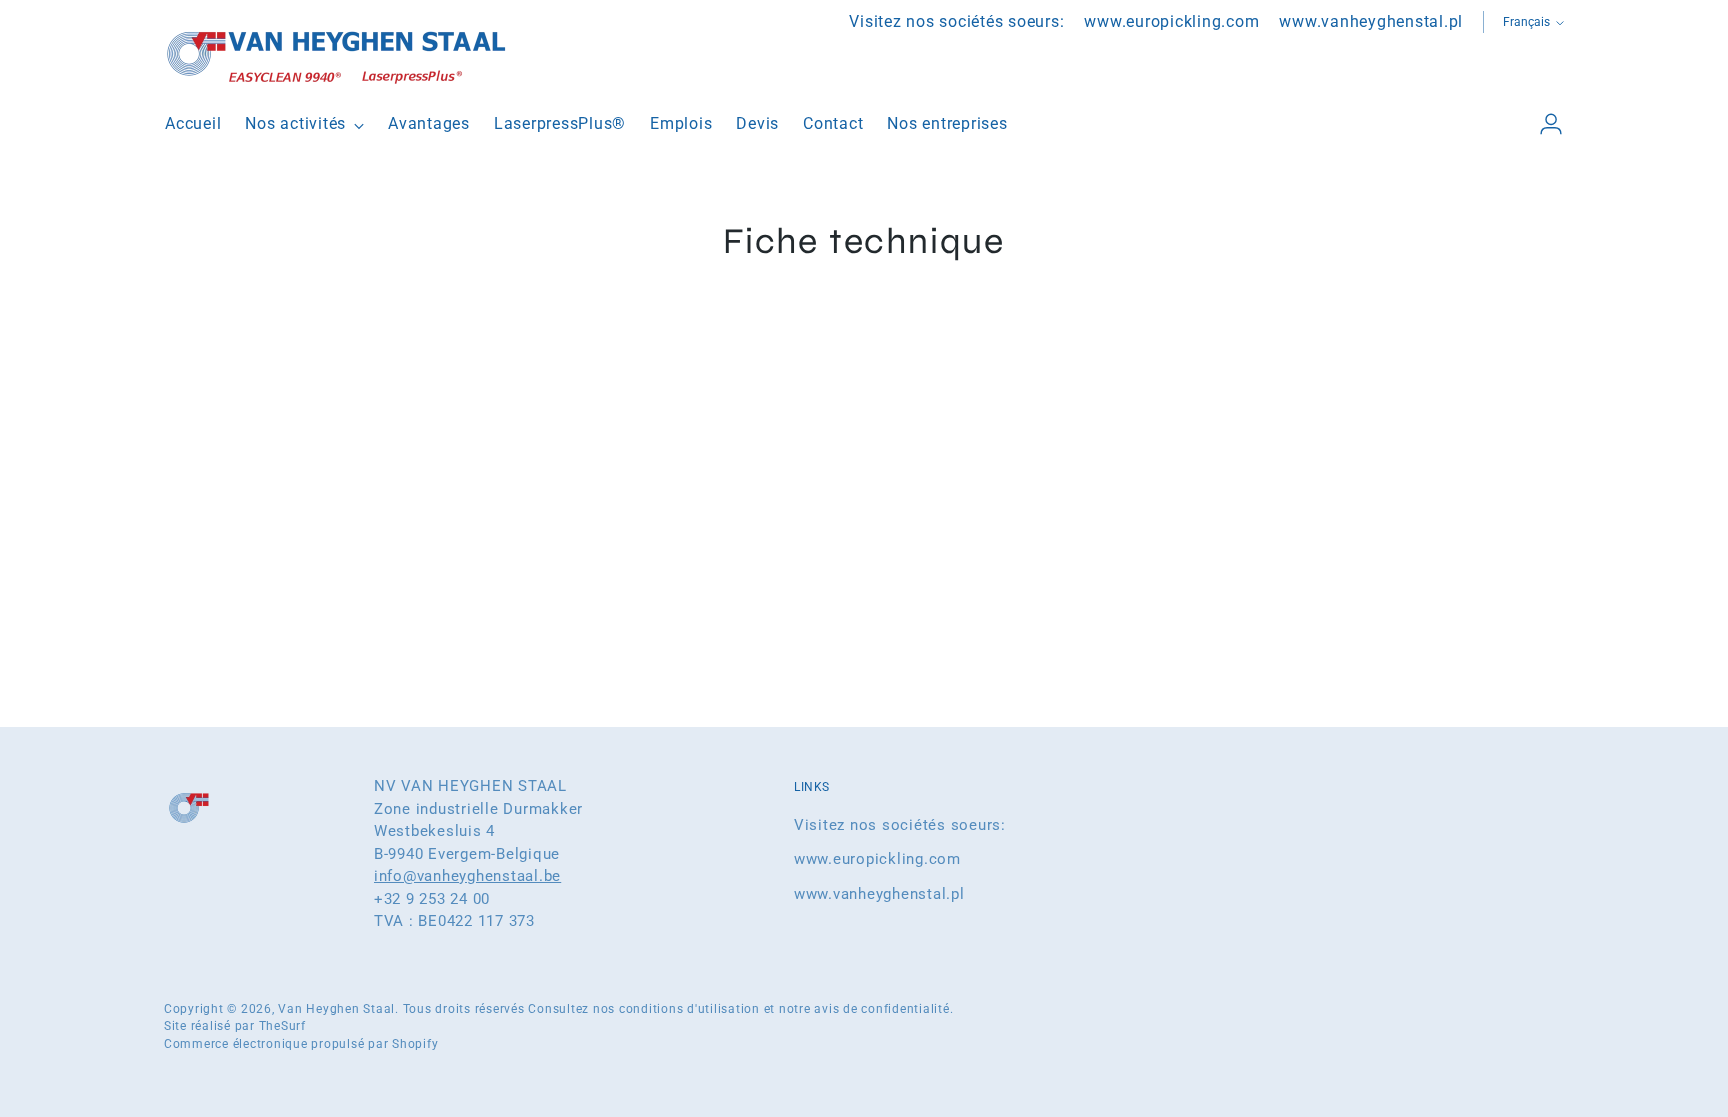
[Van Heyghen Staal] (339, 55)
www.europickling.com (877, 859)
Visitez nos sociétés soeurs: (900, 825)
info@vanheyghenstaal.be (467, 876)
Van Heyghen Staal (336, 1009)
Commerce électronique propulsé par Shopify (301, 1044)
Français (1526, 22)
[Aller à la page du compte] (1543, 124)
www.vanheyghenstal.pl (879, 894)
